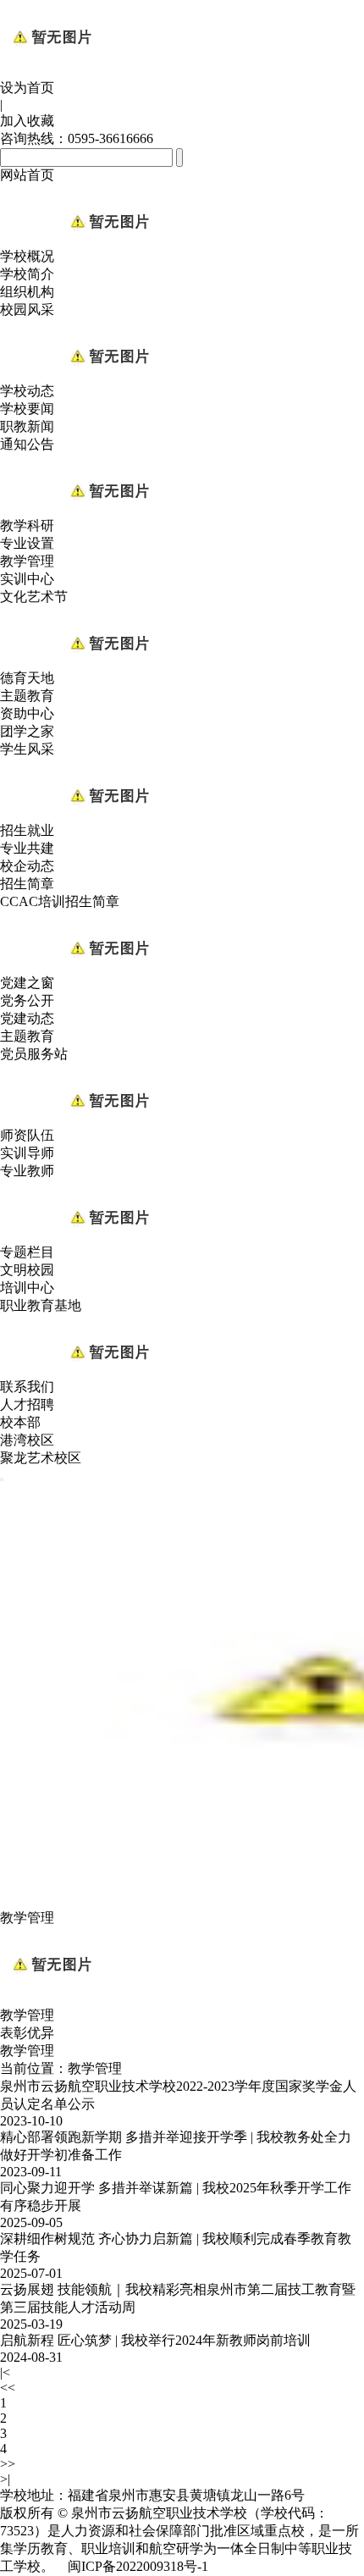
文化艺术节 (34, 597)
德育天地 (27, 678)
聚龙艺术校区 (41, 1458)
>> (8, 2464)
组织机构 (27, 292)
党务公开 (27, 1001)
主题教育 (27, 696)
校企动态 (27, 866)
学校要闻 (27, 409)
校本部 (20, 1422)
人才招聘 (27, 1404)
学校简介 (27, 274)
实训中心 (27, 579)
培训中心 (27, 1288)
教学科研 (27, 525)
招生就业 (27, 830)
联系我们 (27, 1387)
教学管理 (27, 561)
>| (5, 2479)
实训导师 (27, 1153)
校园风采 (27, 310)
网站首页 (27, 175)
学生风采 (27, 749)
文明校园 (27, 1270)
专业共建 (27, 848)
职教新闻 (27, 426)
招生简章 (27, 884)
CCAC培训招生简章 (60, 901)
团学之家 (27, 731)
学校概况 (27, 256)
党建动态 (27, 1018)
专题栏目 (27, 1252)
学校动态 (27, 391)
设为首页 (27, 88)
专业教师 (27, 1171)
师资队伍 (27, 1135)
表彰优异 (27, 2033)
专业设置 (27, 543)
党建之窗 (27, 983)
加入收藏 (27, 121)
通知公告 (27, 444)
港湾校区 (27, 1440)
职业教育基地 (41, 1305)
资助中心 (27, 713)
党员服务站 (34, 1054)
